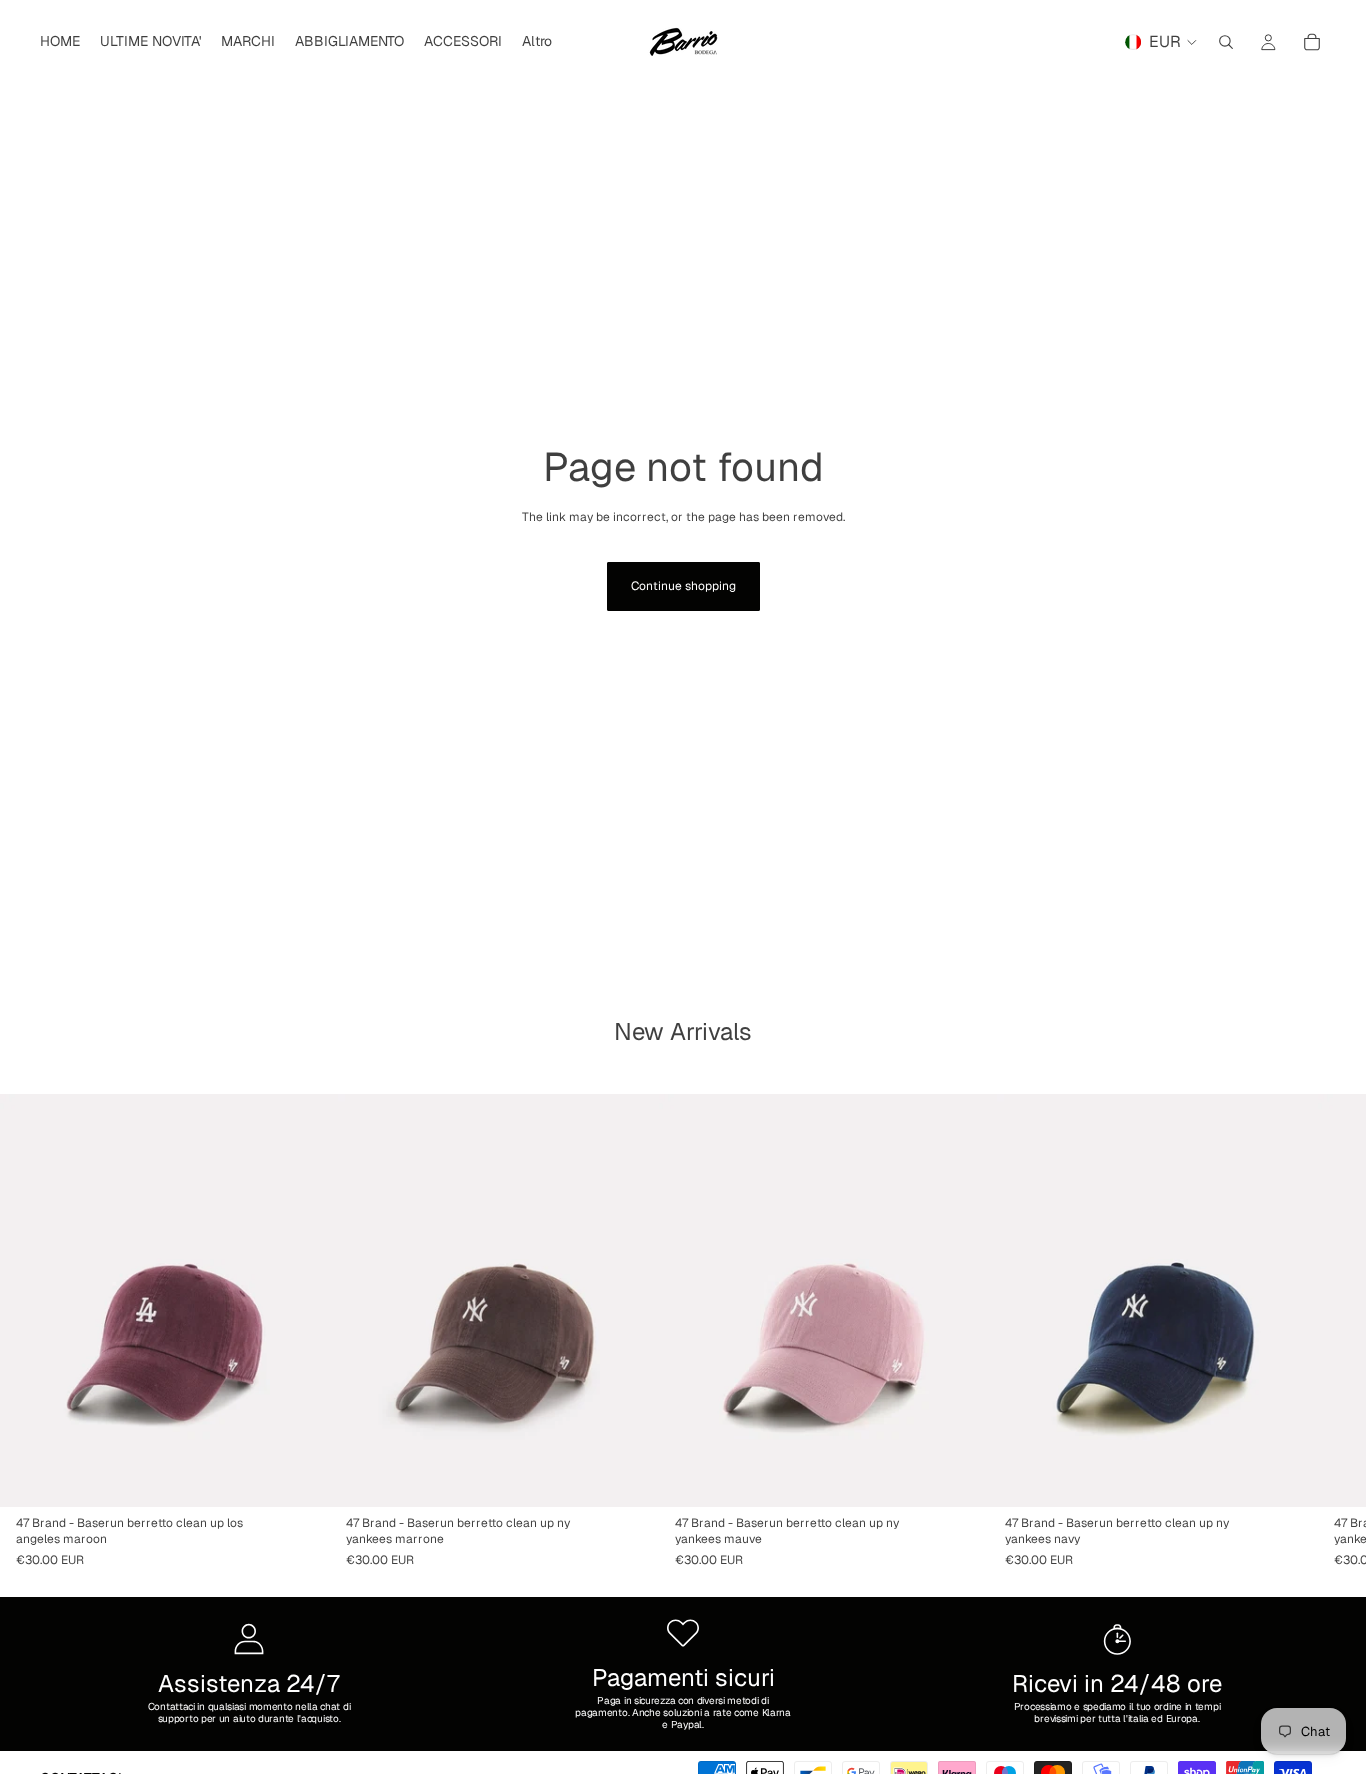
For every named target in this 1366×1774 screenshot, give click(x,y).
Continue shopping (683, 586)
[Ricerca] (1226, 42)
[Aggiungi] (299, 1475)
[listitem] (537, 42)
